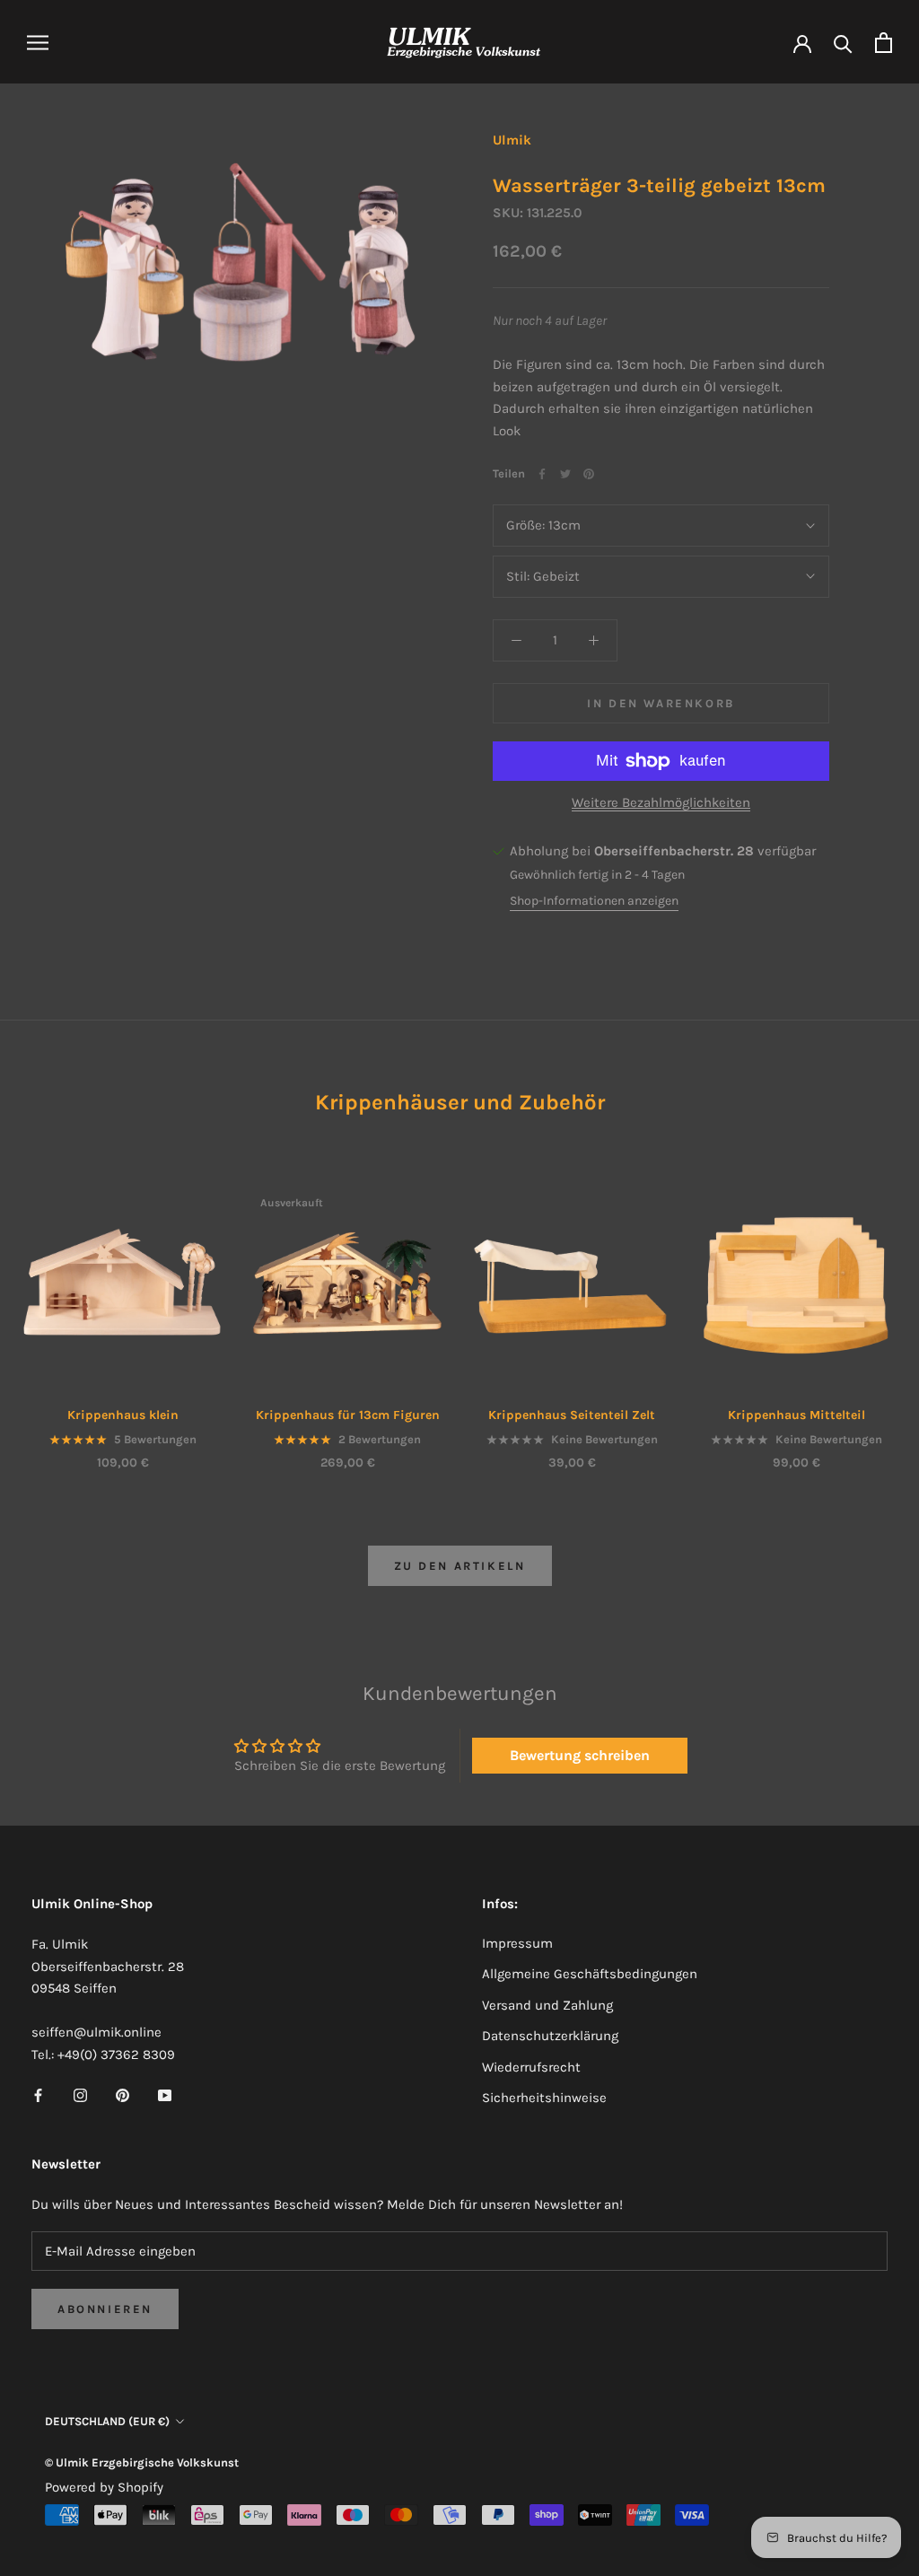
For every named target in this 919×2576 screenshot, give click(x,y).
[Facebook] (542, 474)
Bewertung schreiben (580, 1755)
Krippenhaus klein (123, 1415)
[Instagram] (80, 2095)
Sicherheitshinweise (544, 2098)
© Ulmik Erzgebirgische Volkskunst (142, 2462)
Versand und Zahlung (547, 2005)
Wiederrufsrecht (531, 2067)
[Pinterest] (589, 474)
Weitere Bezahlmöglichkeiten (661, 802)
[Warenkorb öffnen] (884, 43)
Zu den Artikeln (460, 1566)
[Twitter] (565, 474)
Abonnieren (105, 2309)
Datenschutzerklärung (550, 2036)
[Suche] (843, 43)
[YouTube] (165, 2095)
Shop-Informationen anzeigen (594, 901)
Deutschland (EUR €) (107, 2421)
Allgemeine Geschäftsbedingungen (590, 1974)
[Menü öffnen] (38, 43)
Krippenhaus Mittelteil (796, 1415)
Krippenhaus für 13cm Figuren (348, 1415)
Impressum (517, 1943)
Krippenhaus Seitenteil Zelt (572, 1415)
